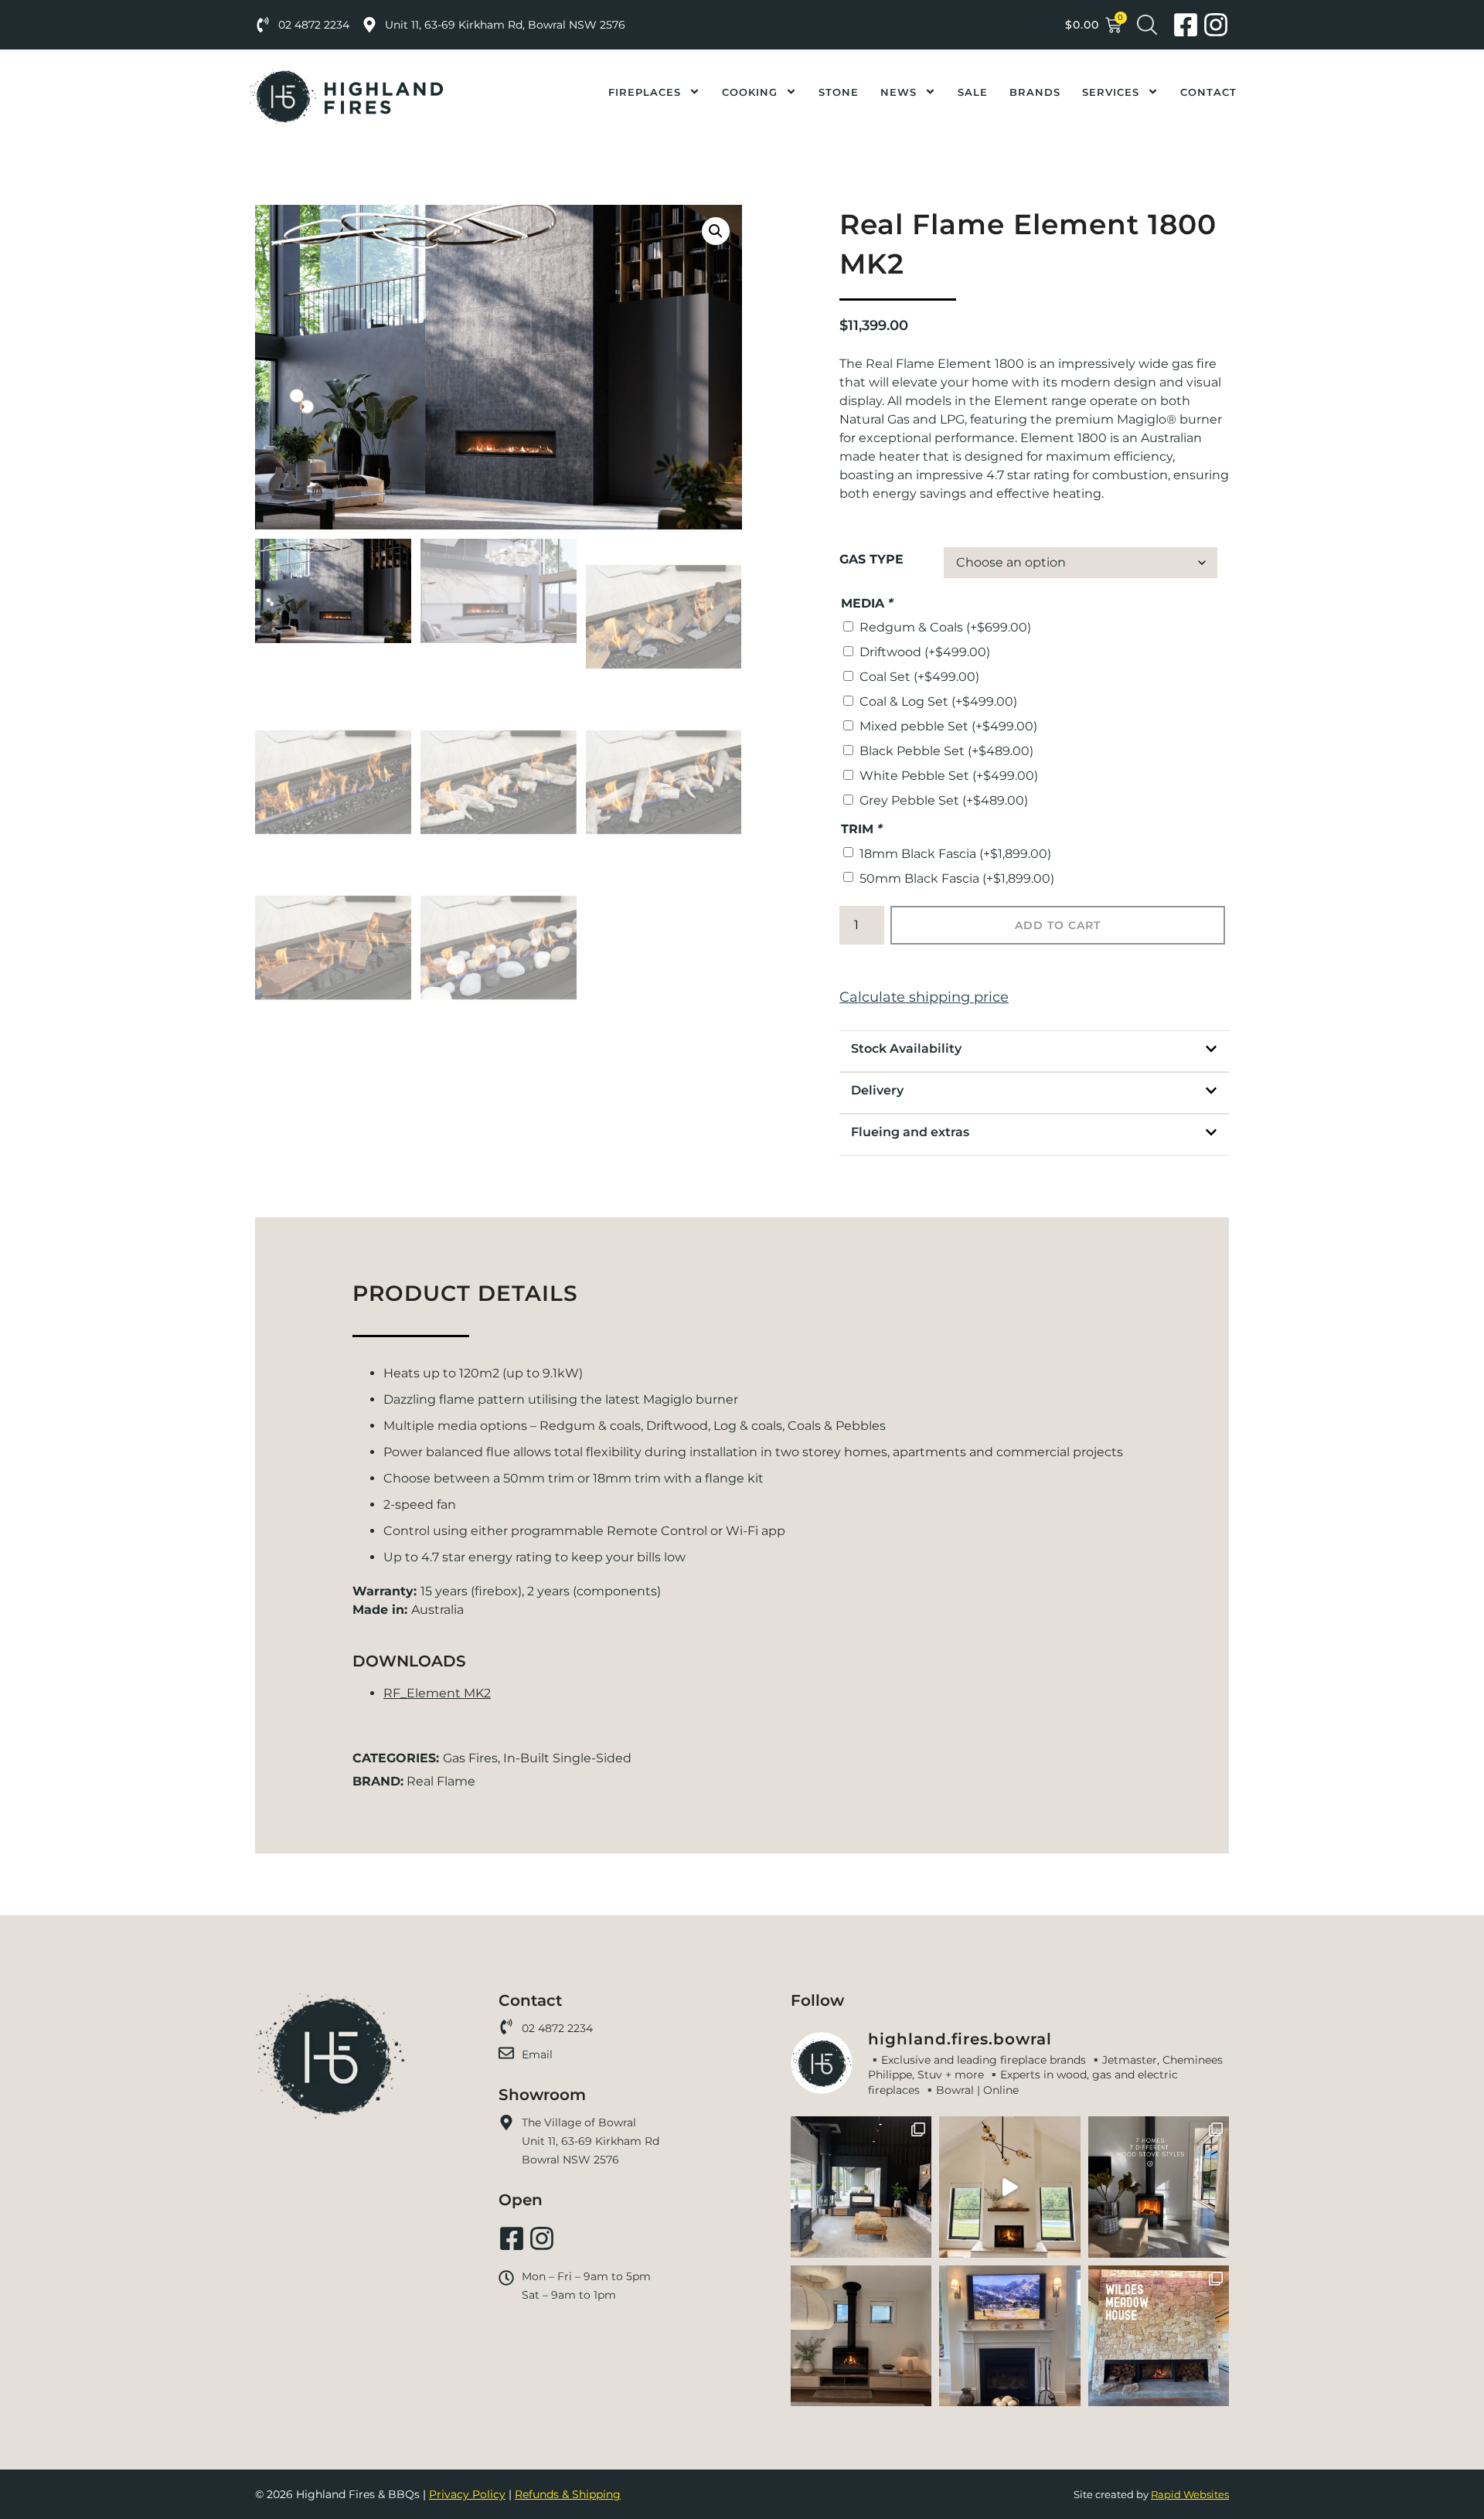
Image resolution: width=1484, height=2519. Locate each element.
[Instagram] (1216, 25)
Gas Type (871, 560)
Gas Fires (470, 1758)
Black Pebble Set (946, 751)
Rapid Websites (1190, 2494)
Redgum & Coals (945, 627)
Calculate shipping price (924, 997)
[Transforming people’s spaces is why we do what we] (1009, 2187)
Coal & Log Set (938, 701)
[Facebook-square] (1186, 25)
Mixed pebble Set (948, 726)
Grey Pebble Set (944, 800)
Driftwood (925, 652)
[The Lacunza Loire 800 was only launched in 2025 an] (861, 2336)
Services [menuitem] (1111, 92)
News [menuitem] (899, 92)
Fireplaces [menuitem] (645, 92)
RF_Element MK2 (437, 1693)
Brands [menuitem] (1035, 92)
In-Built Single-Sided (567, 1758)
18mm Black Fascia (955, 854)
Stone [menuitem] (839, 92)
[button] (716, 231)
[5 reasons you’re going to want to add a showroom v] (861, 2187)
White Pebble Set (949, 776)
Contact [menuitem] (1208, 92)
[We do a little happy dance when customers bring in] (1009, 2336)
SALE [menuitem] (973, 92)
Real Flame (441, 1781)
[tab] (1034, 1049)
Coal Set (919, 677)
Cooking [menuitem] (750, 92)
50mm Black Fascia (957, 878)
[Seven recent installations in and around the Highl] (1159, 2187)
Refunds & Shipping (568, 2494)
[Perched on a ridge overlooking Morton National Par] (1159, 2336)
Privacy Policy (467, 2494)
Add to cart (1058, 925)
